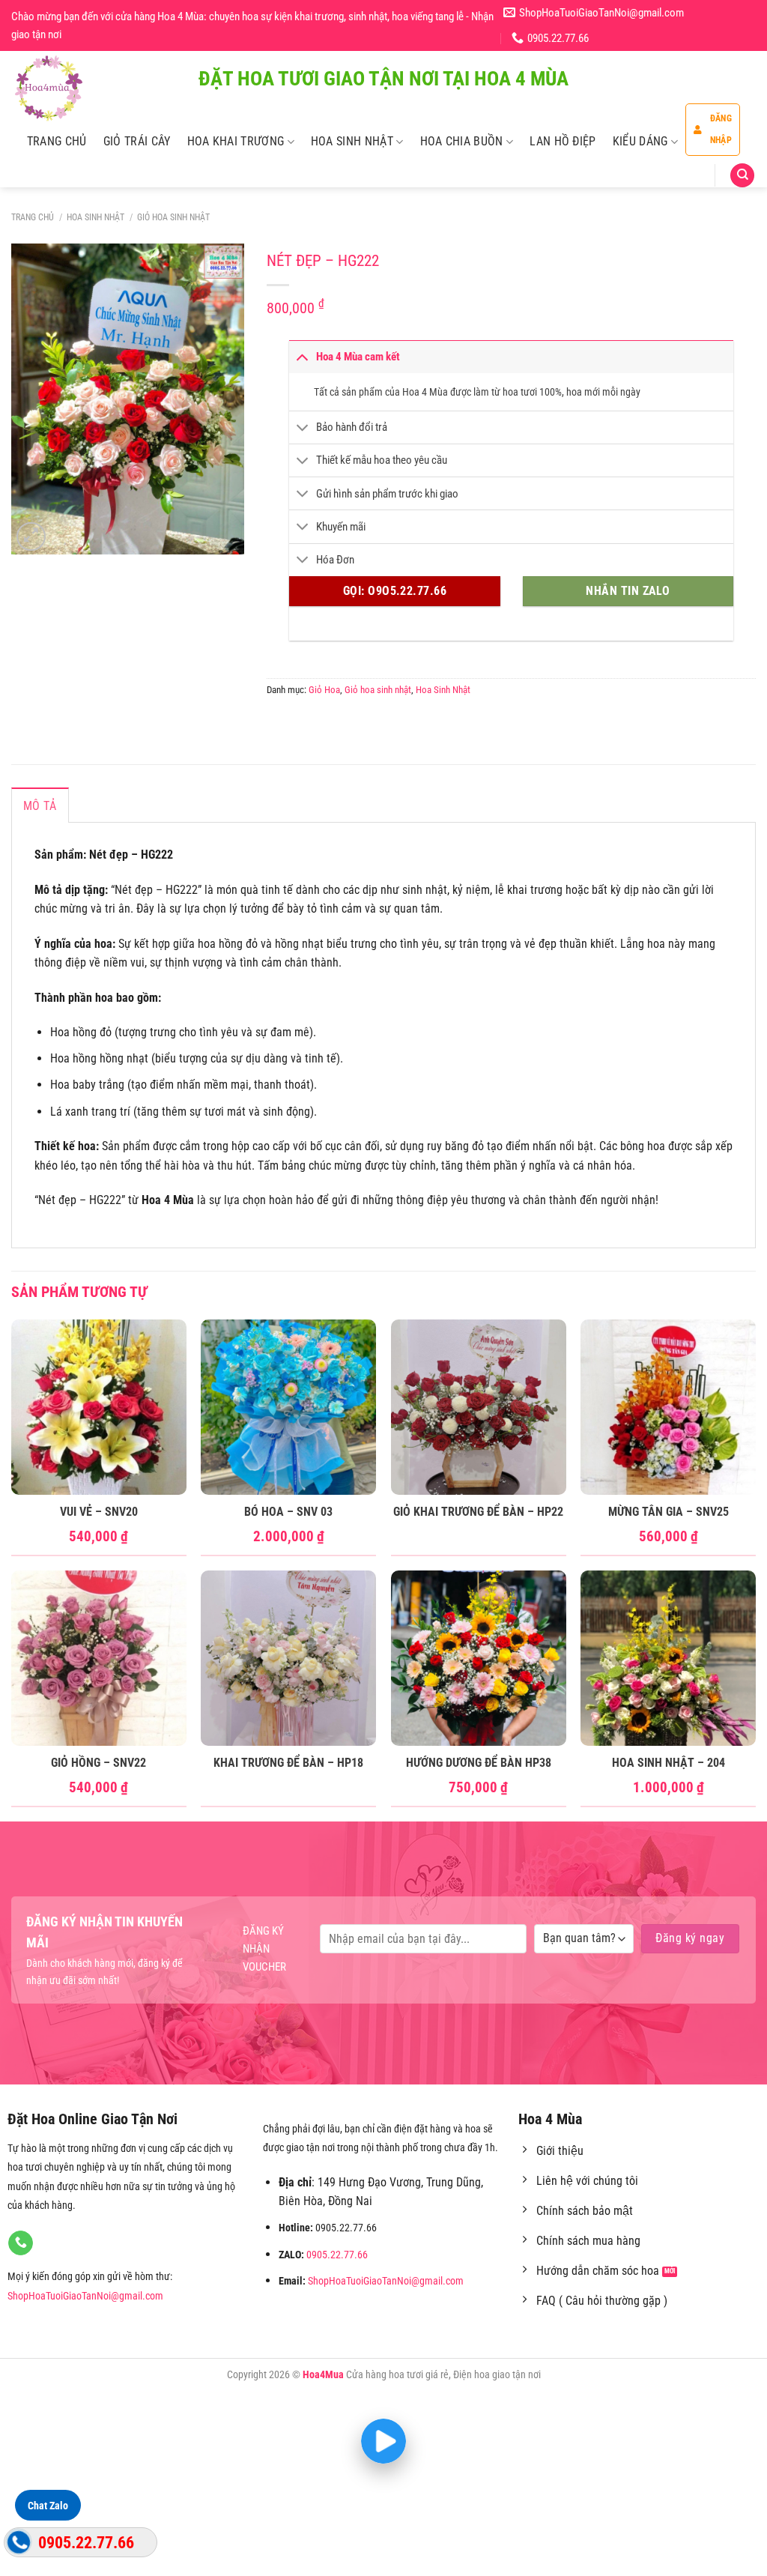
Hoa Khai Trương (236, 141)
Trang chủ (33, 217)
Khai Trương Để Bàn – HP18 (288, 1763)
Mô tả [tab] (40, 806)
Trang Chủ (57, 141)
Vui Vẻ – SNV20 (99, 1512)
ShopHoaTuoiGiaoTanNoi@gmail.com (85, 2296)
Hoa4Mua (323, 2375)
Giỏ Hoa (324, 690)
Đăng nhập (721, 129)
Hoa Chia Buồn (462, 141)
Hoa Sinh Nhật (352, 141)
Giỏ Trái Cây (137, 141)
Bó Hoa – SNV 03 (288, 1512)
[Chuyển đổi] (302, 356)
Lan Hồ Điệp (563, 141)
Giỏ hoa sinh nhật (173, 217)
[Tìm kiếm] (742, 176)
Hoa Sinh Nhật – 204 (669, 1763)
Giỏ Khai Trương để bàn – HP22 (478, 1512)
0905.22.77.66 (337, 2255)
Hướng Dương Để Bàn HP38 (479, 1763)
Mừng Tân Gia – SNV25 (669, 1512)
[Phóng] (31, 537)
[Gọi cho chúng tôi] (21, 2243)
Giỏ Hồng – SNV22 (98, 1763)
